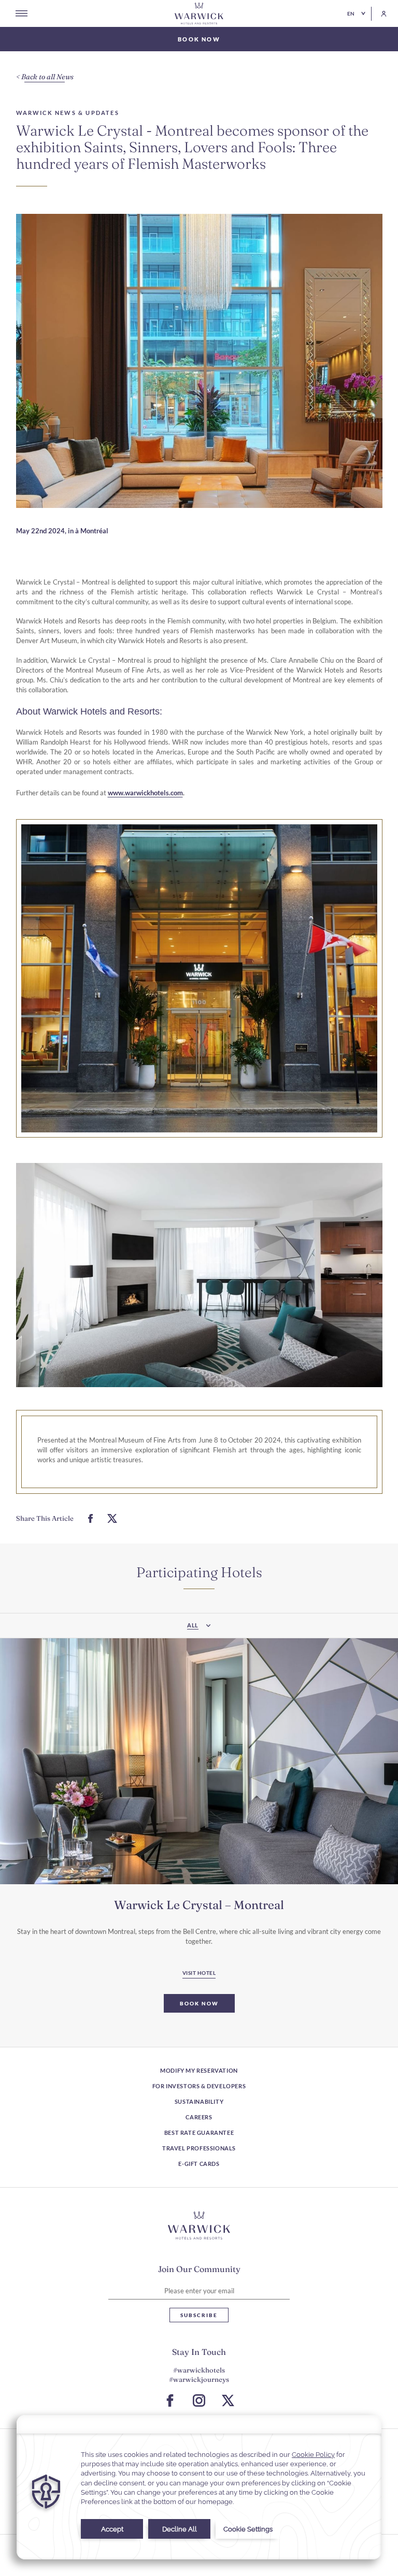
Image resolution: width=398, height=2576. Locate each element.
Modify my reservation (199, 2070)
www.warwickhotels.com (145, 793)
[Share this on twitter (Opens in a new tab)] (112, 1518)
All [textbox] (193, 1625)
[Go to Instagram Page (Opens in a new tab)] (199, 2400)
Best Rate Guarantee (199, 2133)
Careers (199, 2117)
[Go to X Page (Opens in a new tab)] (228, 2400)
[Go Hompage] (199, 13)
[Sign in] (379, 14)
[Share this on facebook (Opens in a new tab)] (90, 1518)
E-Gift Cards (199, 2164)
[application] (199, 2487)
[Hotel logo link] (199, 2225)
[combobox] (199, 1626)
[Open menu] (22, 13)
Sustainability (199, 2101)
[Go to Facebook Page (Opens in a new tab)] (170, 2400)
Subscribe (199, 2315)
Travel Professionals (199, 2148)
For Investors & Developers (199, 2086)
